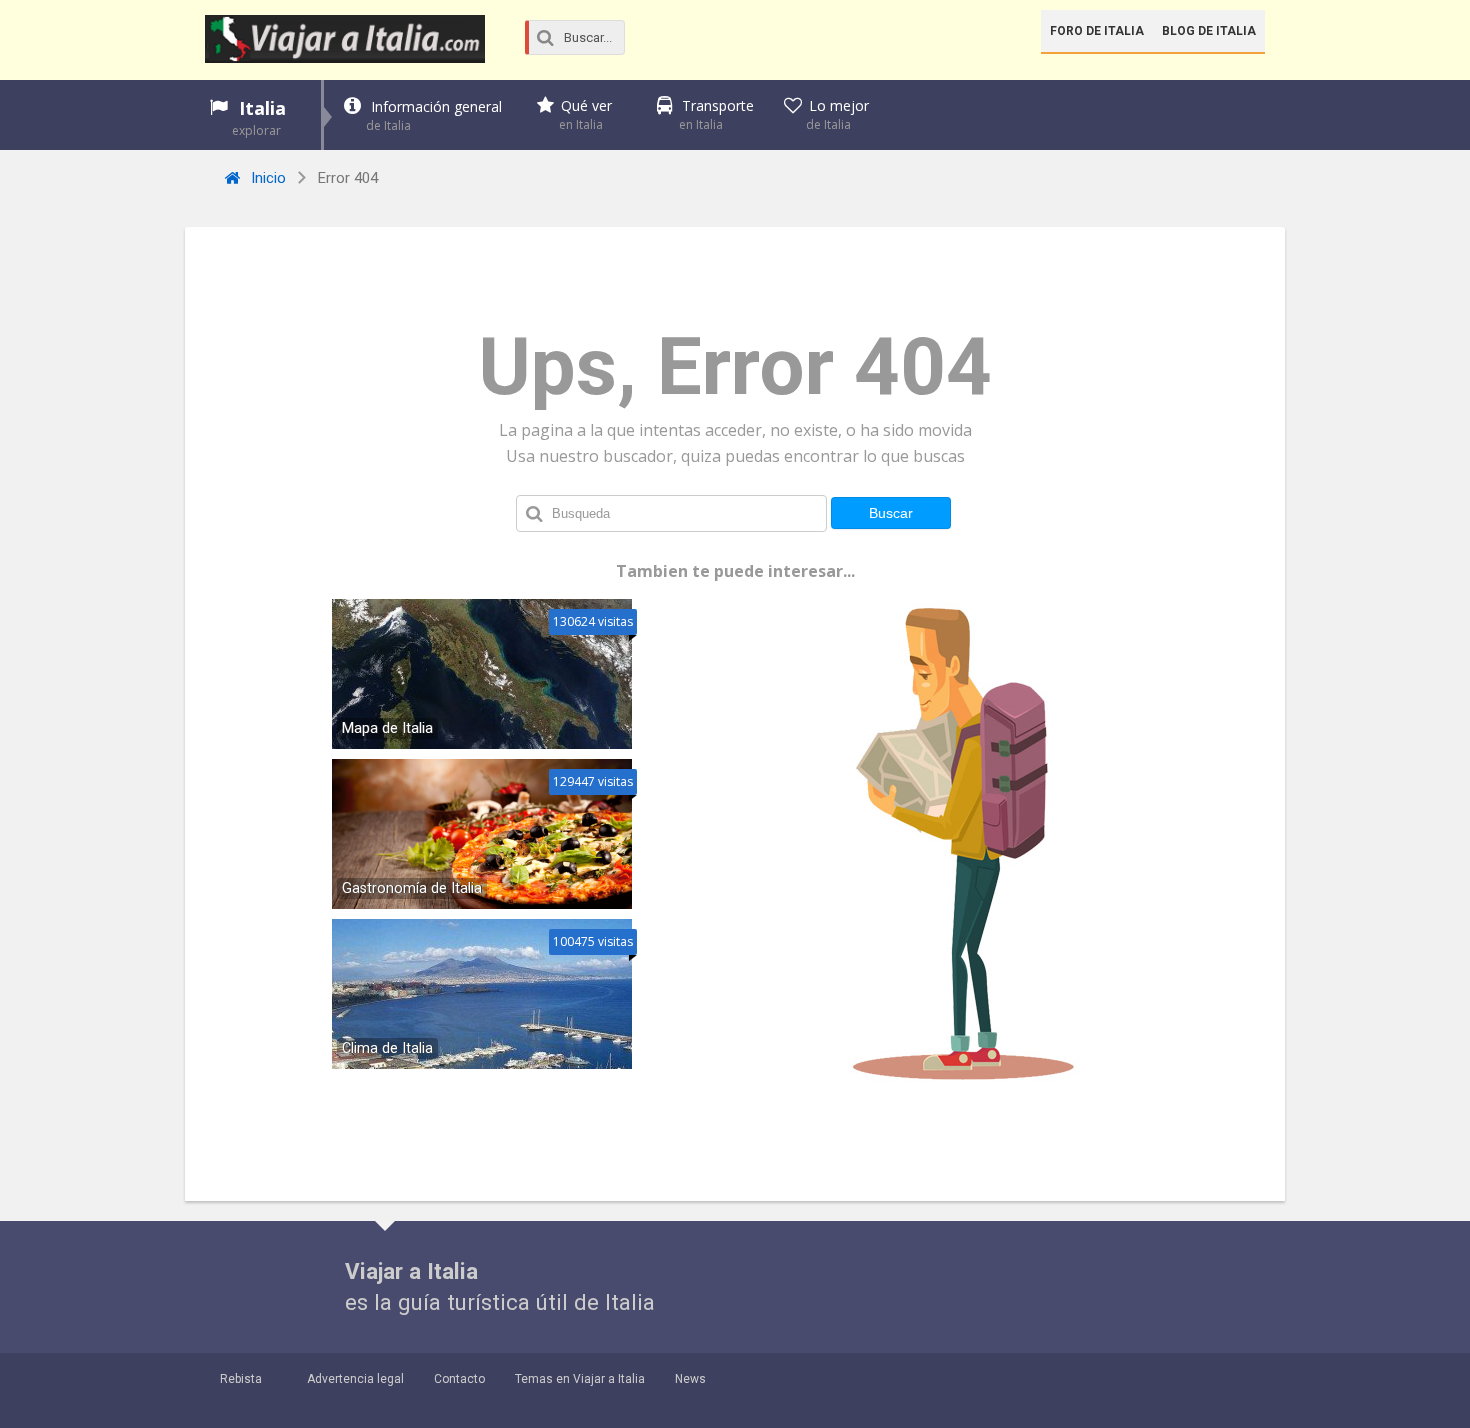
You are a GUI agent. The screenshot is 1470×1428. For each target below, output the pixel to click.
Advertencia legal (355, 1379)
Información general (434, 115)
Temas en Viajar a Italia (580, 1379)
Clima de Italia (387, 1048)
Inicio (266, 178)
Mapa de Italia (387, 728)
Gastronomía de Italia (412, 888)
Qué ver (585, 114)
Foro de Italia (1097, 31)
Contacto (459, 1379)
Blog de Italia (1209, 31)
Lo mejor (837, 114)
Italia (259, 117)
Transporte (716, 114)
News (690, 1379)
